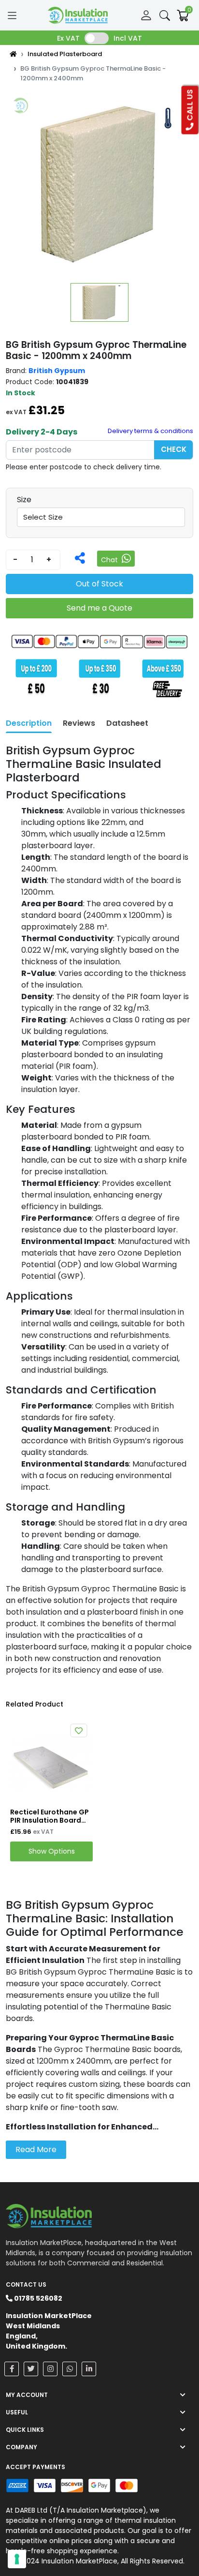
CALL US (190, 106)
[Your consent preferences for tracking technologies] (17, 2559)
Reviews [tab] (79, 723)
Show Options (52, 1851)
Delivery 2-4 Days (42, 432)
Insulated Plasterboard (65, 54)
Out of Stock (99, 584)
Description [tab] (29, 723)
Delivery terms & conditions (150, 431)
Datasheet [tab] (127, 723)
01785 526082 (37, 2298)
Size (24, 500)
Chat (110, 560)
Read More (36, 2149)
